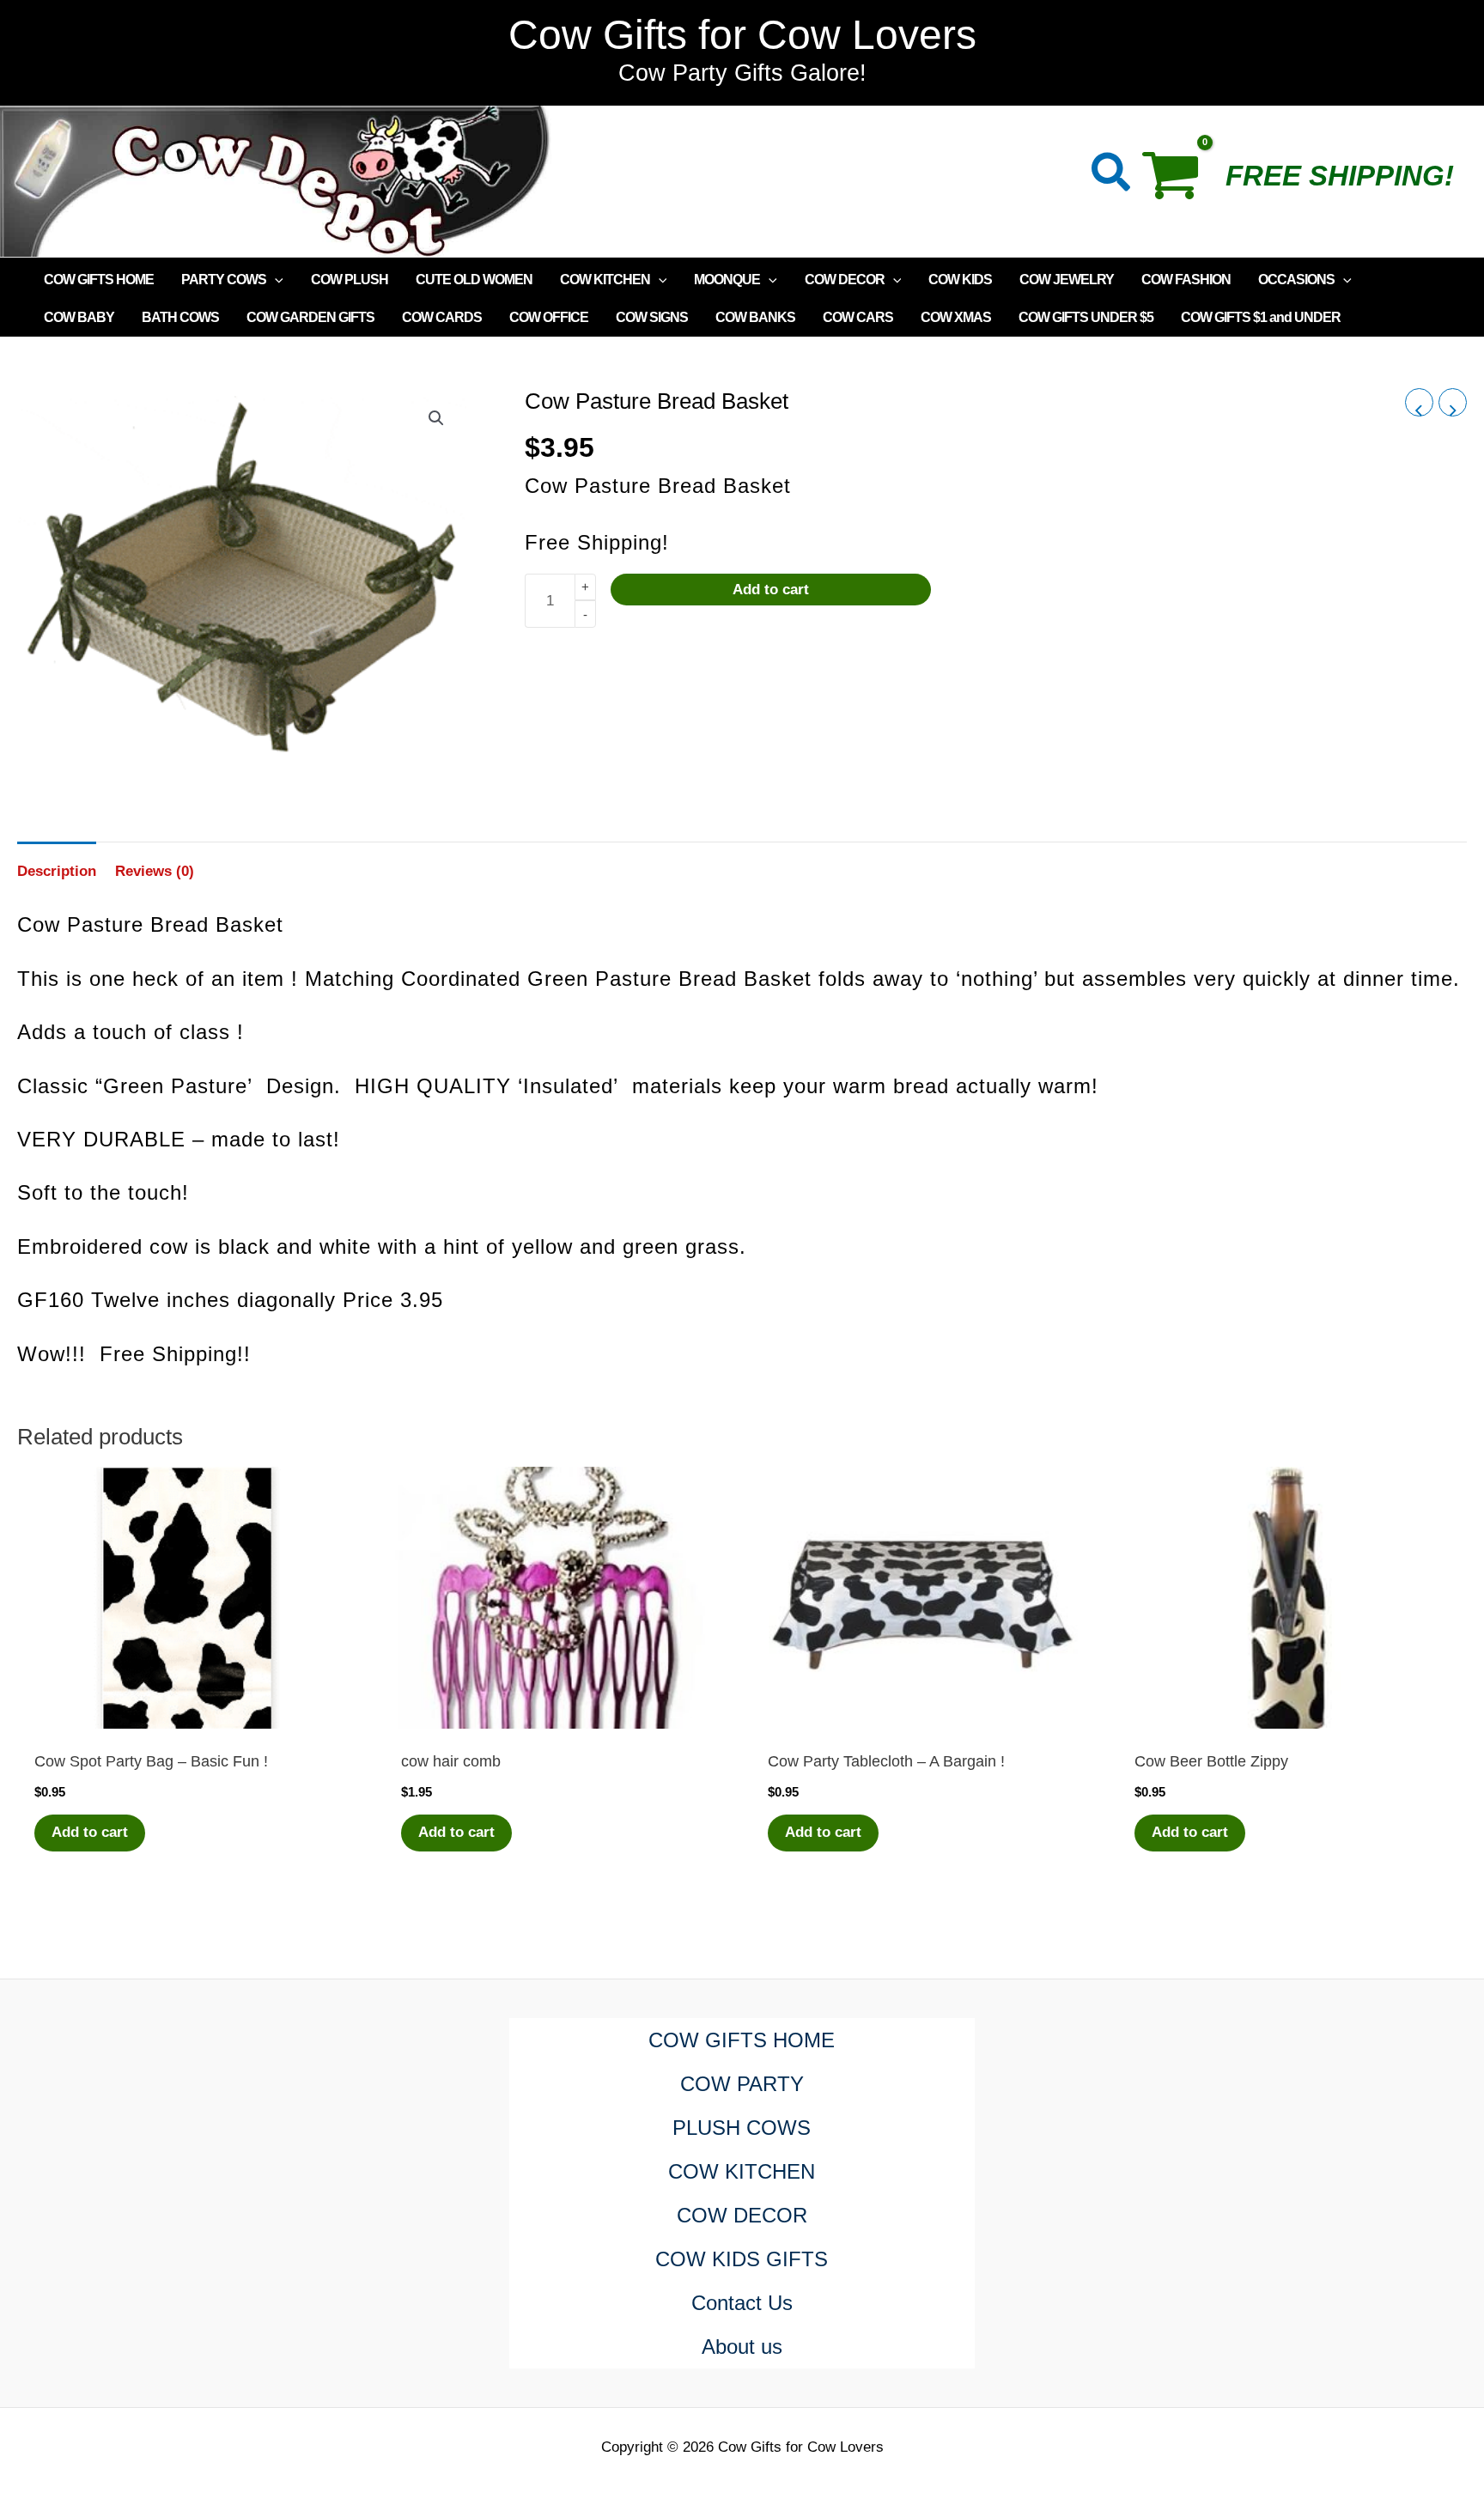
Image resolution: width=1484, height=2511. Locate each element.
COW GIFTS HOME (99, 280)
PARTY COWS (224, 280)
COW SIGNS (652, 317)
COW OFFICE (549, 317)
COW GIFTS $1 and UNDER (1261, 317)
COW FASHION (1186, 280)
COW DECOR (845, 280)
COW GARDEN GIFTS (310, 317)
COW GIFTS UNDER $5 (1086, 317)
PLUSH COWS (742, 2128)
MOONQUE (727, 280)
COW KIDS (960, 280)
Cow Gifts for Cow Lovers (742, 35)
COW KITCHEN (605, 280)
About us (742, 2347)
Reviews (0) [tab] (155, 871)
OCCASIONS (1296, 280)
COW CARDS (442, 317)
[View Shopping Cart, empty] (1179, 181)
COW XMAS (956, 317)
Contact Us (742, 2303)
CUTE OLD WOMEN (474, 280)
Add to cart (771, 590)
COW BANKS (755, 317)
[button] (1112, 176)
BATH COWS (180, 317)
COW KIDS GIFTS (742, 2259)
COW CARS (858, 317)
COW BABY (79, 317)
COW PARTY (742, 2084)
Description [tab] (57, 871)
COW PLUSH (350, 280)
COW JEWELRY (1067, 280)
